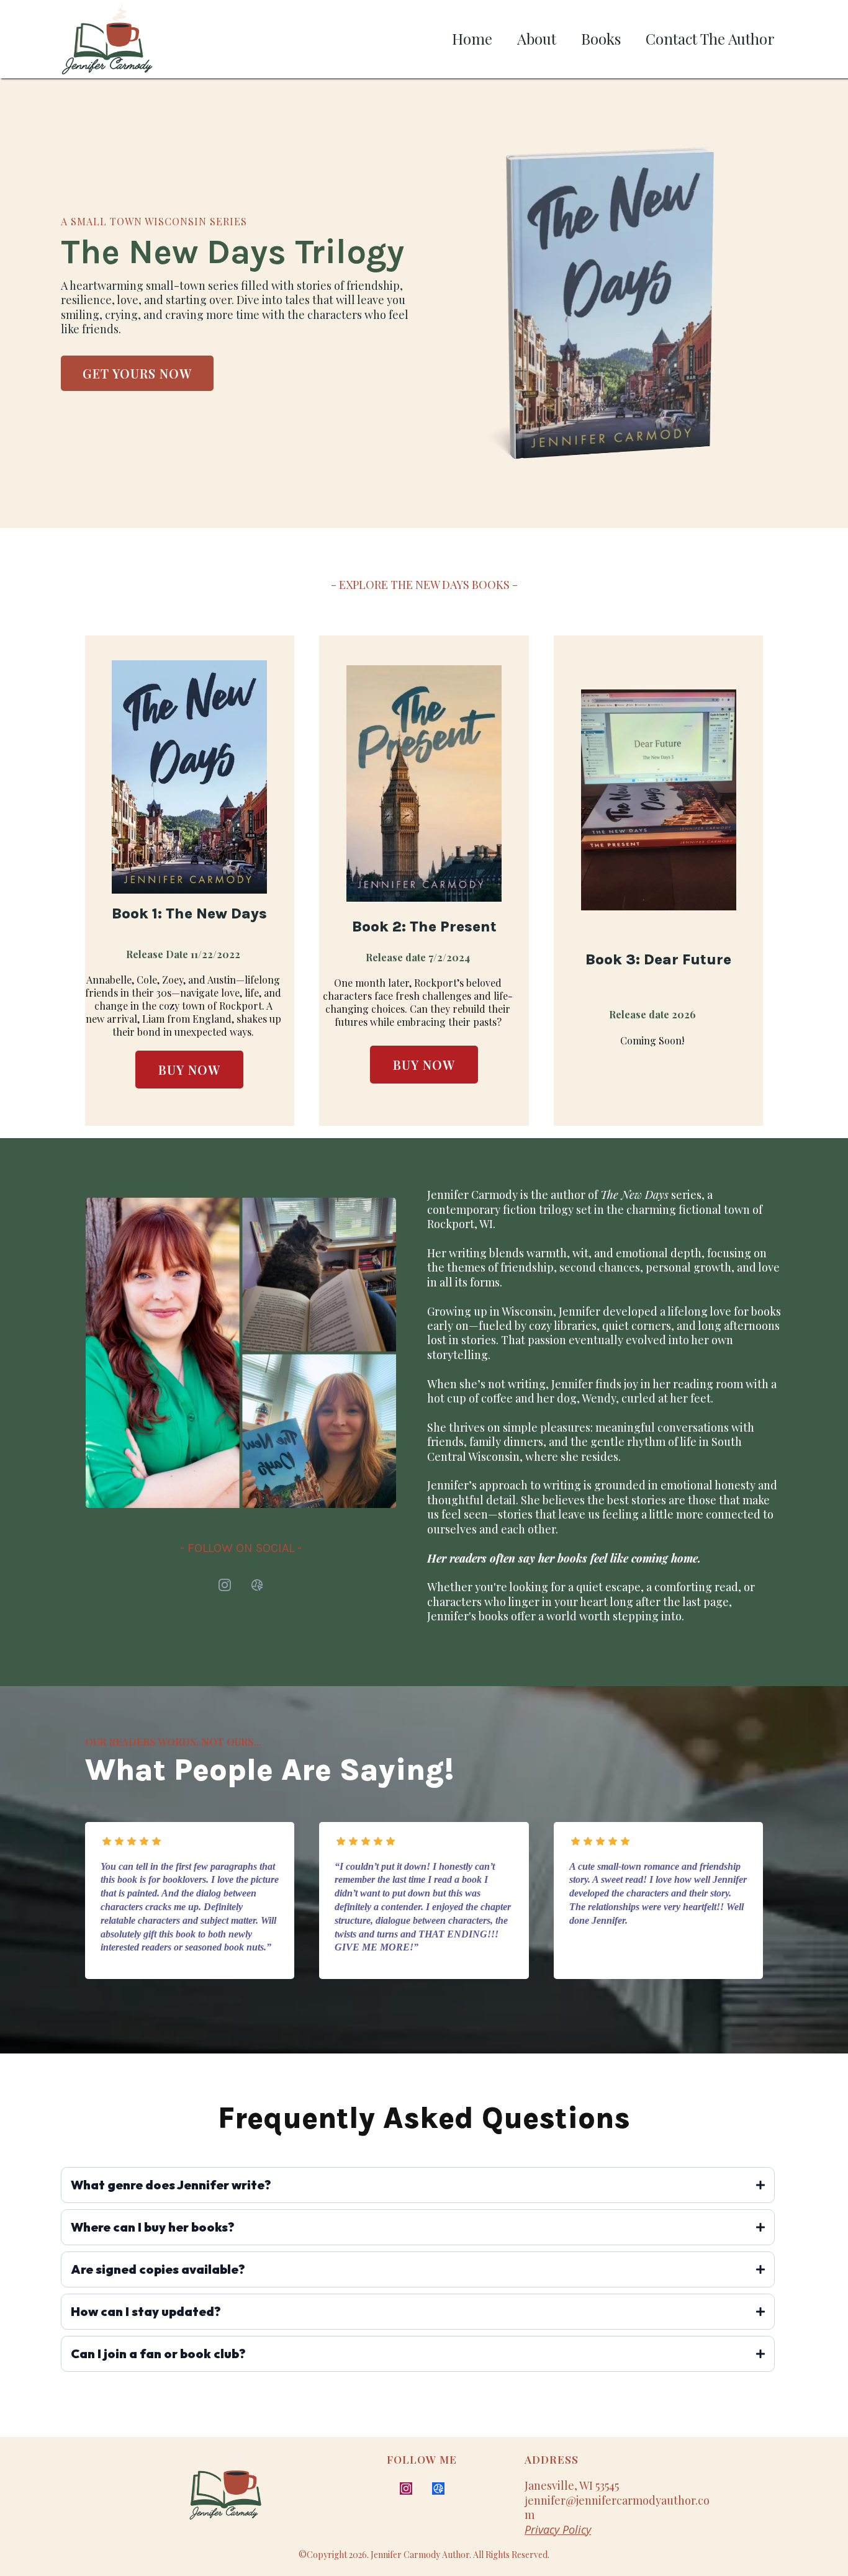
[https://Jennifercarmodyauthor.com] (248, 2493)
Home (472, 38)
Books (601, 38)
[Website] (257, 1585)
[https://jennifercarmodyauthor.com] (107, 39)
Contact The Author (710, 38)
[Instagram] (225, 1585)
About (537, 38)
